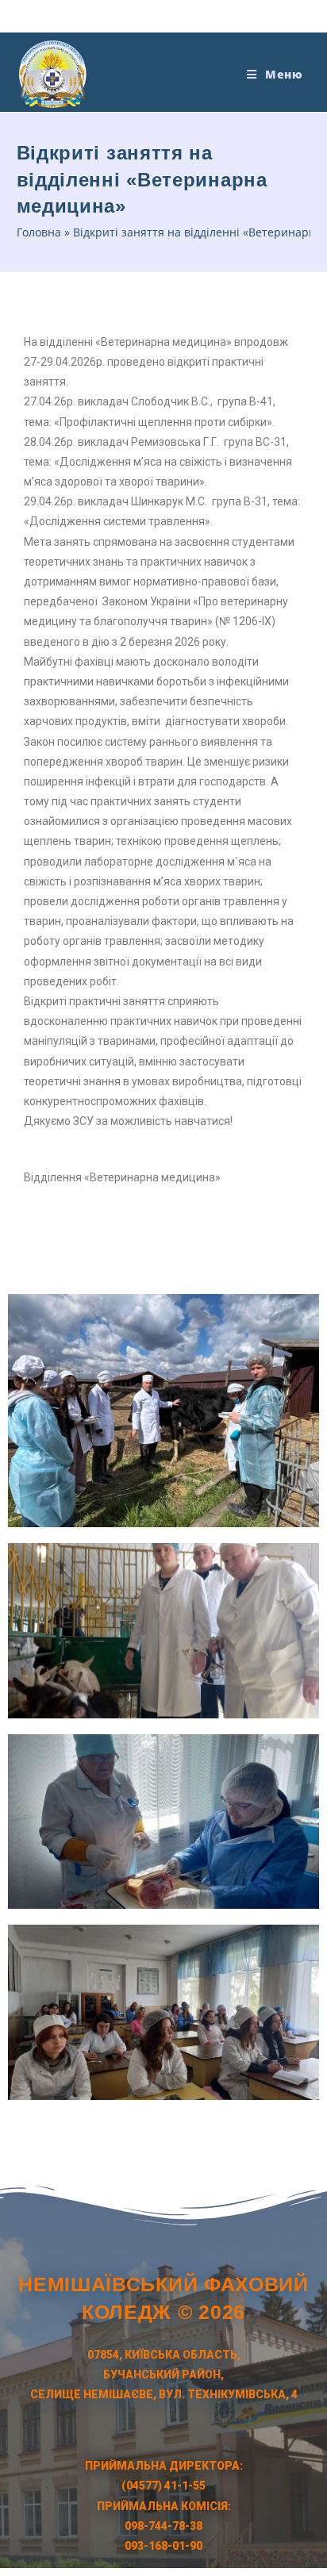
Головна (39, 232)
